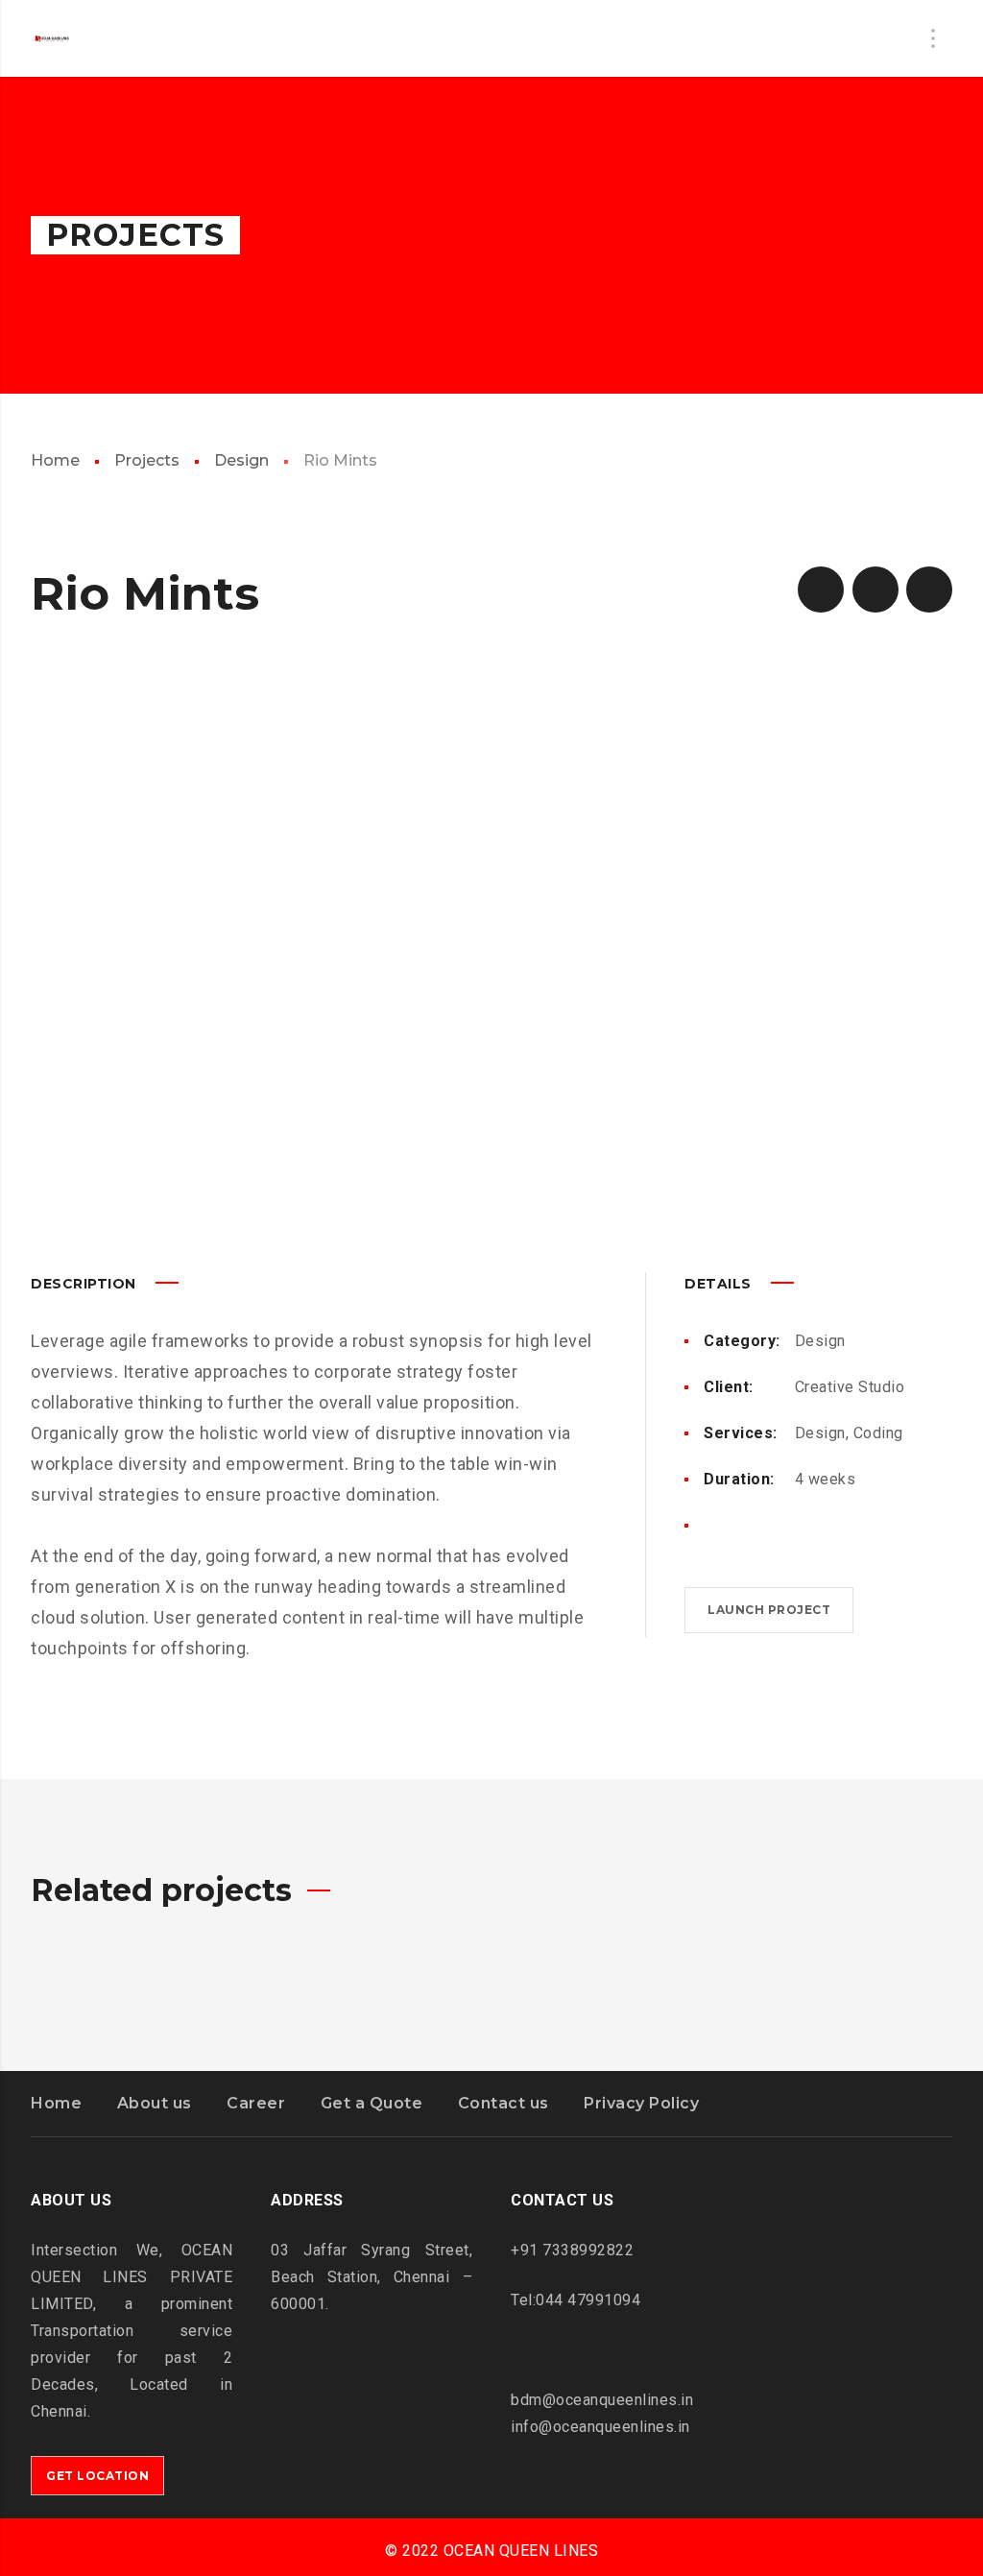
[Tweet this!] (742, 1526)
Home (55, 460)
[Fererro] (929, 590)
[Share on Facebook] (711, 1526)
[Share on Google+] (834, 1526)
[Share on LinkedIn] (803, 1526)
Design (241, 460)
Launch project (769, 1610)
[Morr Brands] (821, 590)
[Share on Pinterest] (773, 1526)
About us (155, 2103)
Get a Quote (372, 2103)
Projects (147, 460)
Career (256, 2103)
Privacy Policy (641, 2103)
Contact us (503, 2103)
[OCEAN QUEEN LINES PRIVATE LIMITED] (50, 38)
